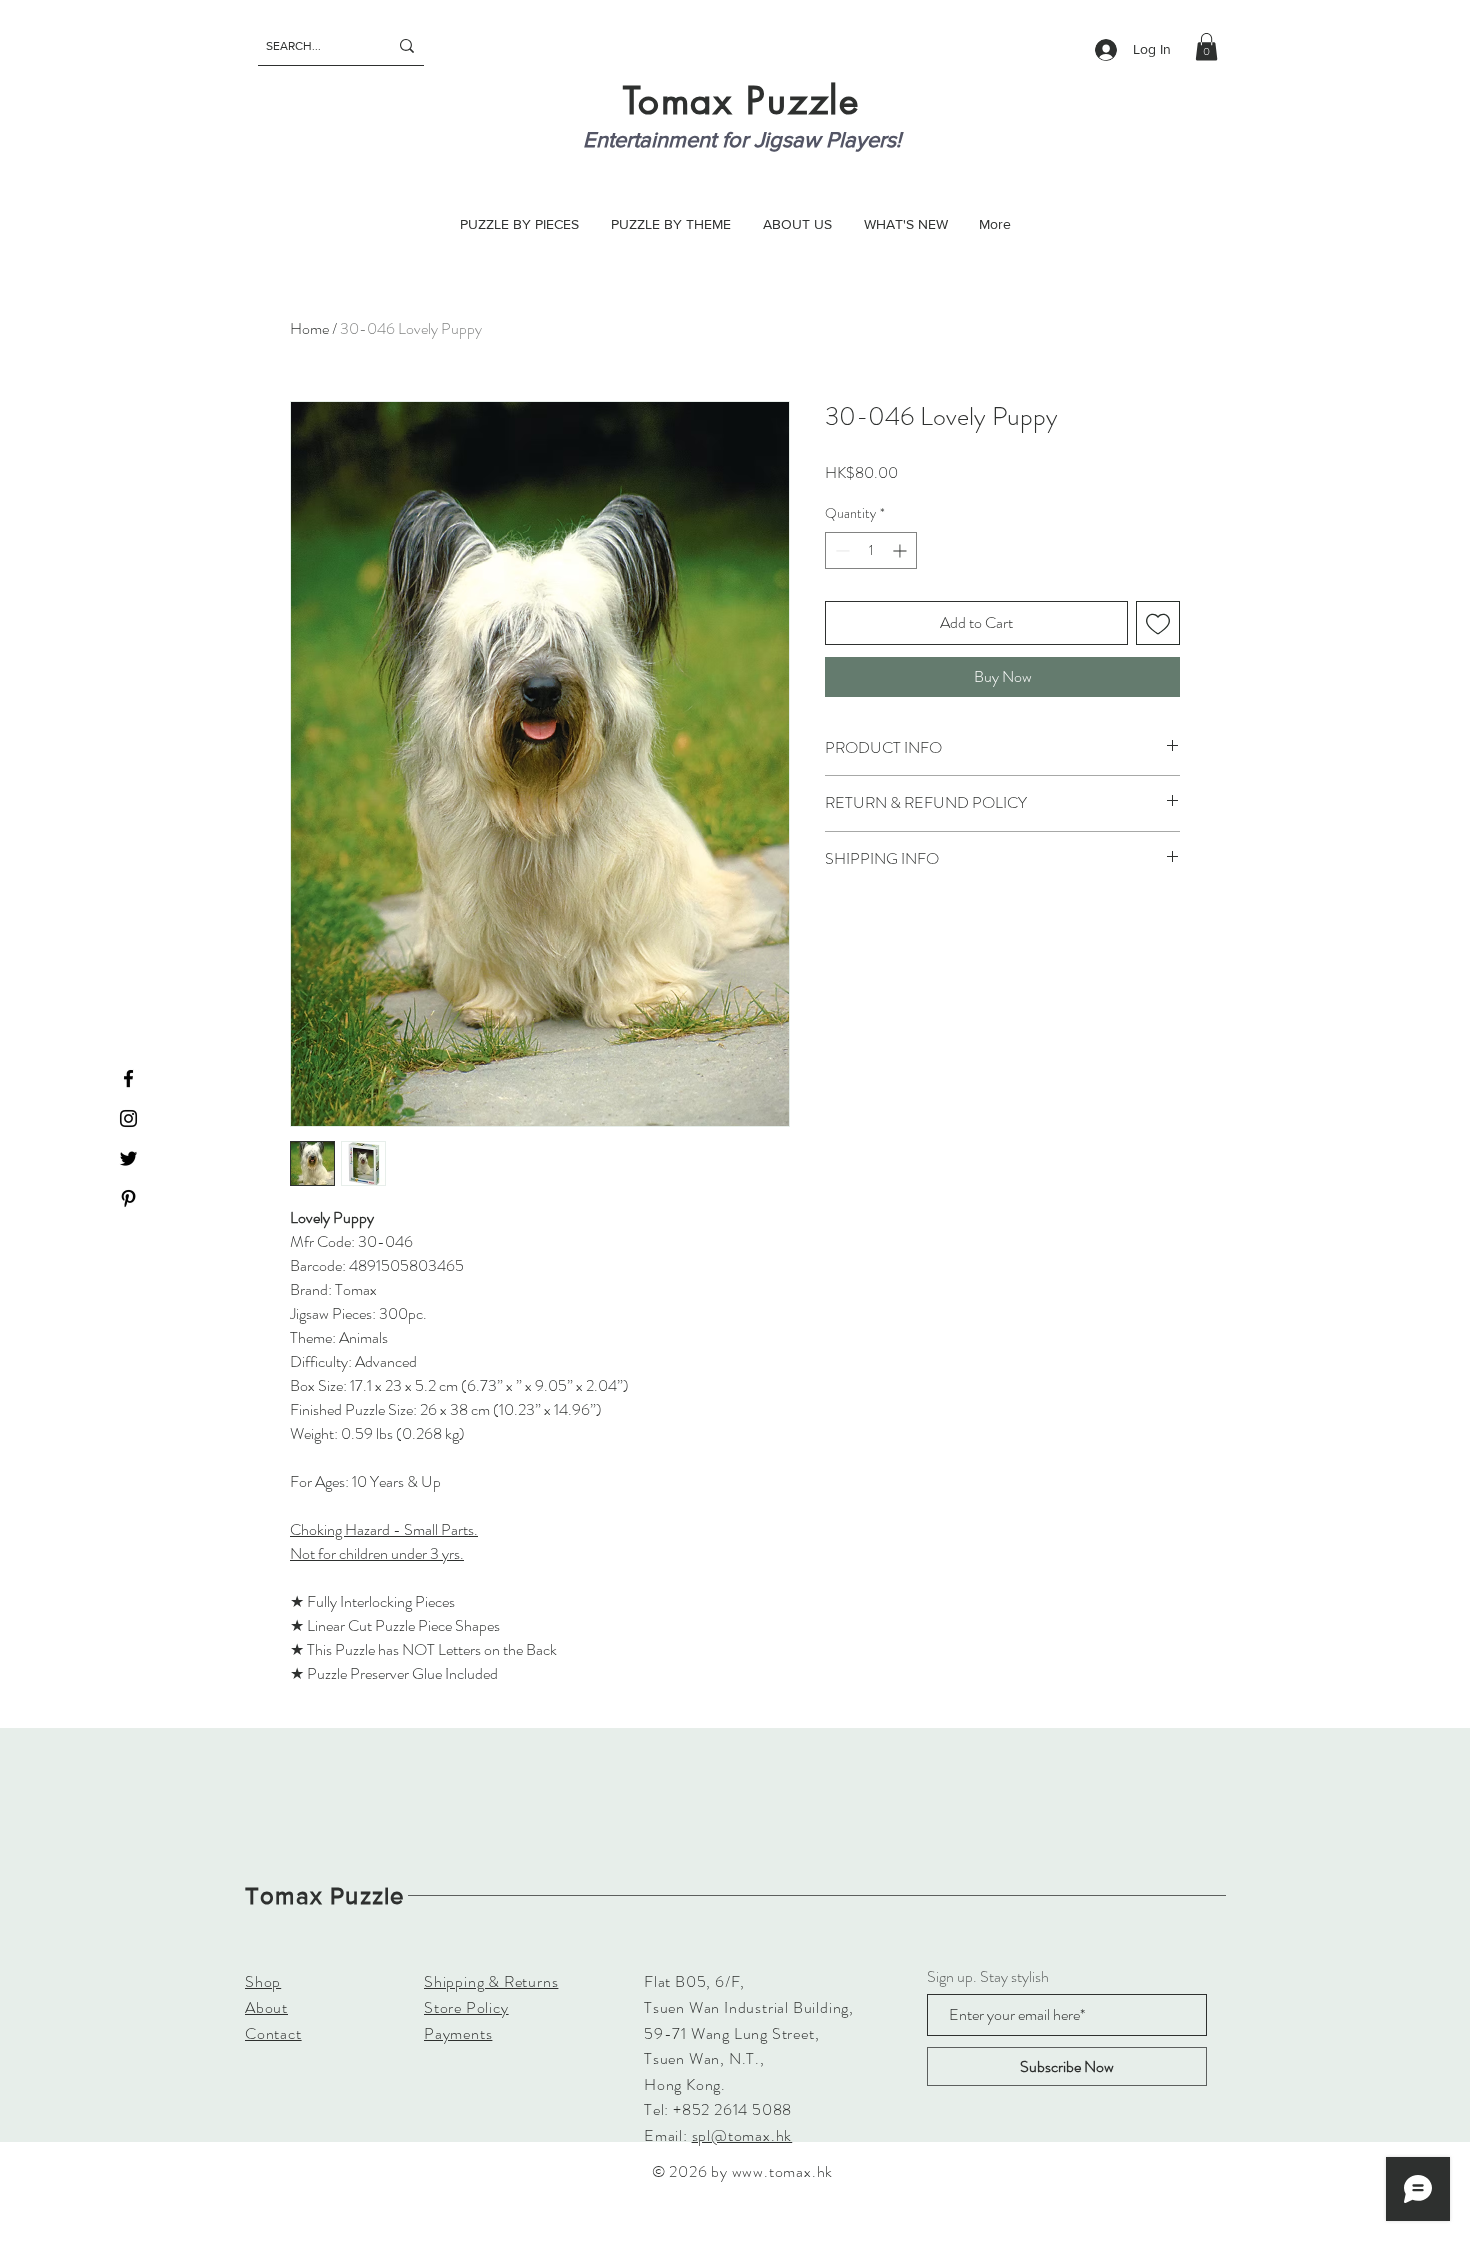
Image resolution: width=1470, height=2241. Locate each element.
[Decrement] (840, 550)
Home (309, 328)
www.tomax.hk (783, 2171)
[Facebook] (128, 1078)
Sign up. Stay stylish (988, 1977)
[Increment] (901, 550)
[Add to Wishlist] (1158, 623)
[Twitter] (128, 1158)
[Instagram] (128, 1118)
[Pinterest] (128, 1198)
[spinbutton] (871, 550)
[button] (1206, 46)
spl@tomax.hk (742, 2135)
